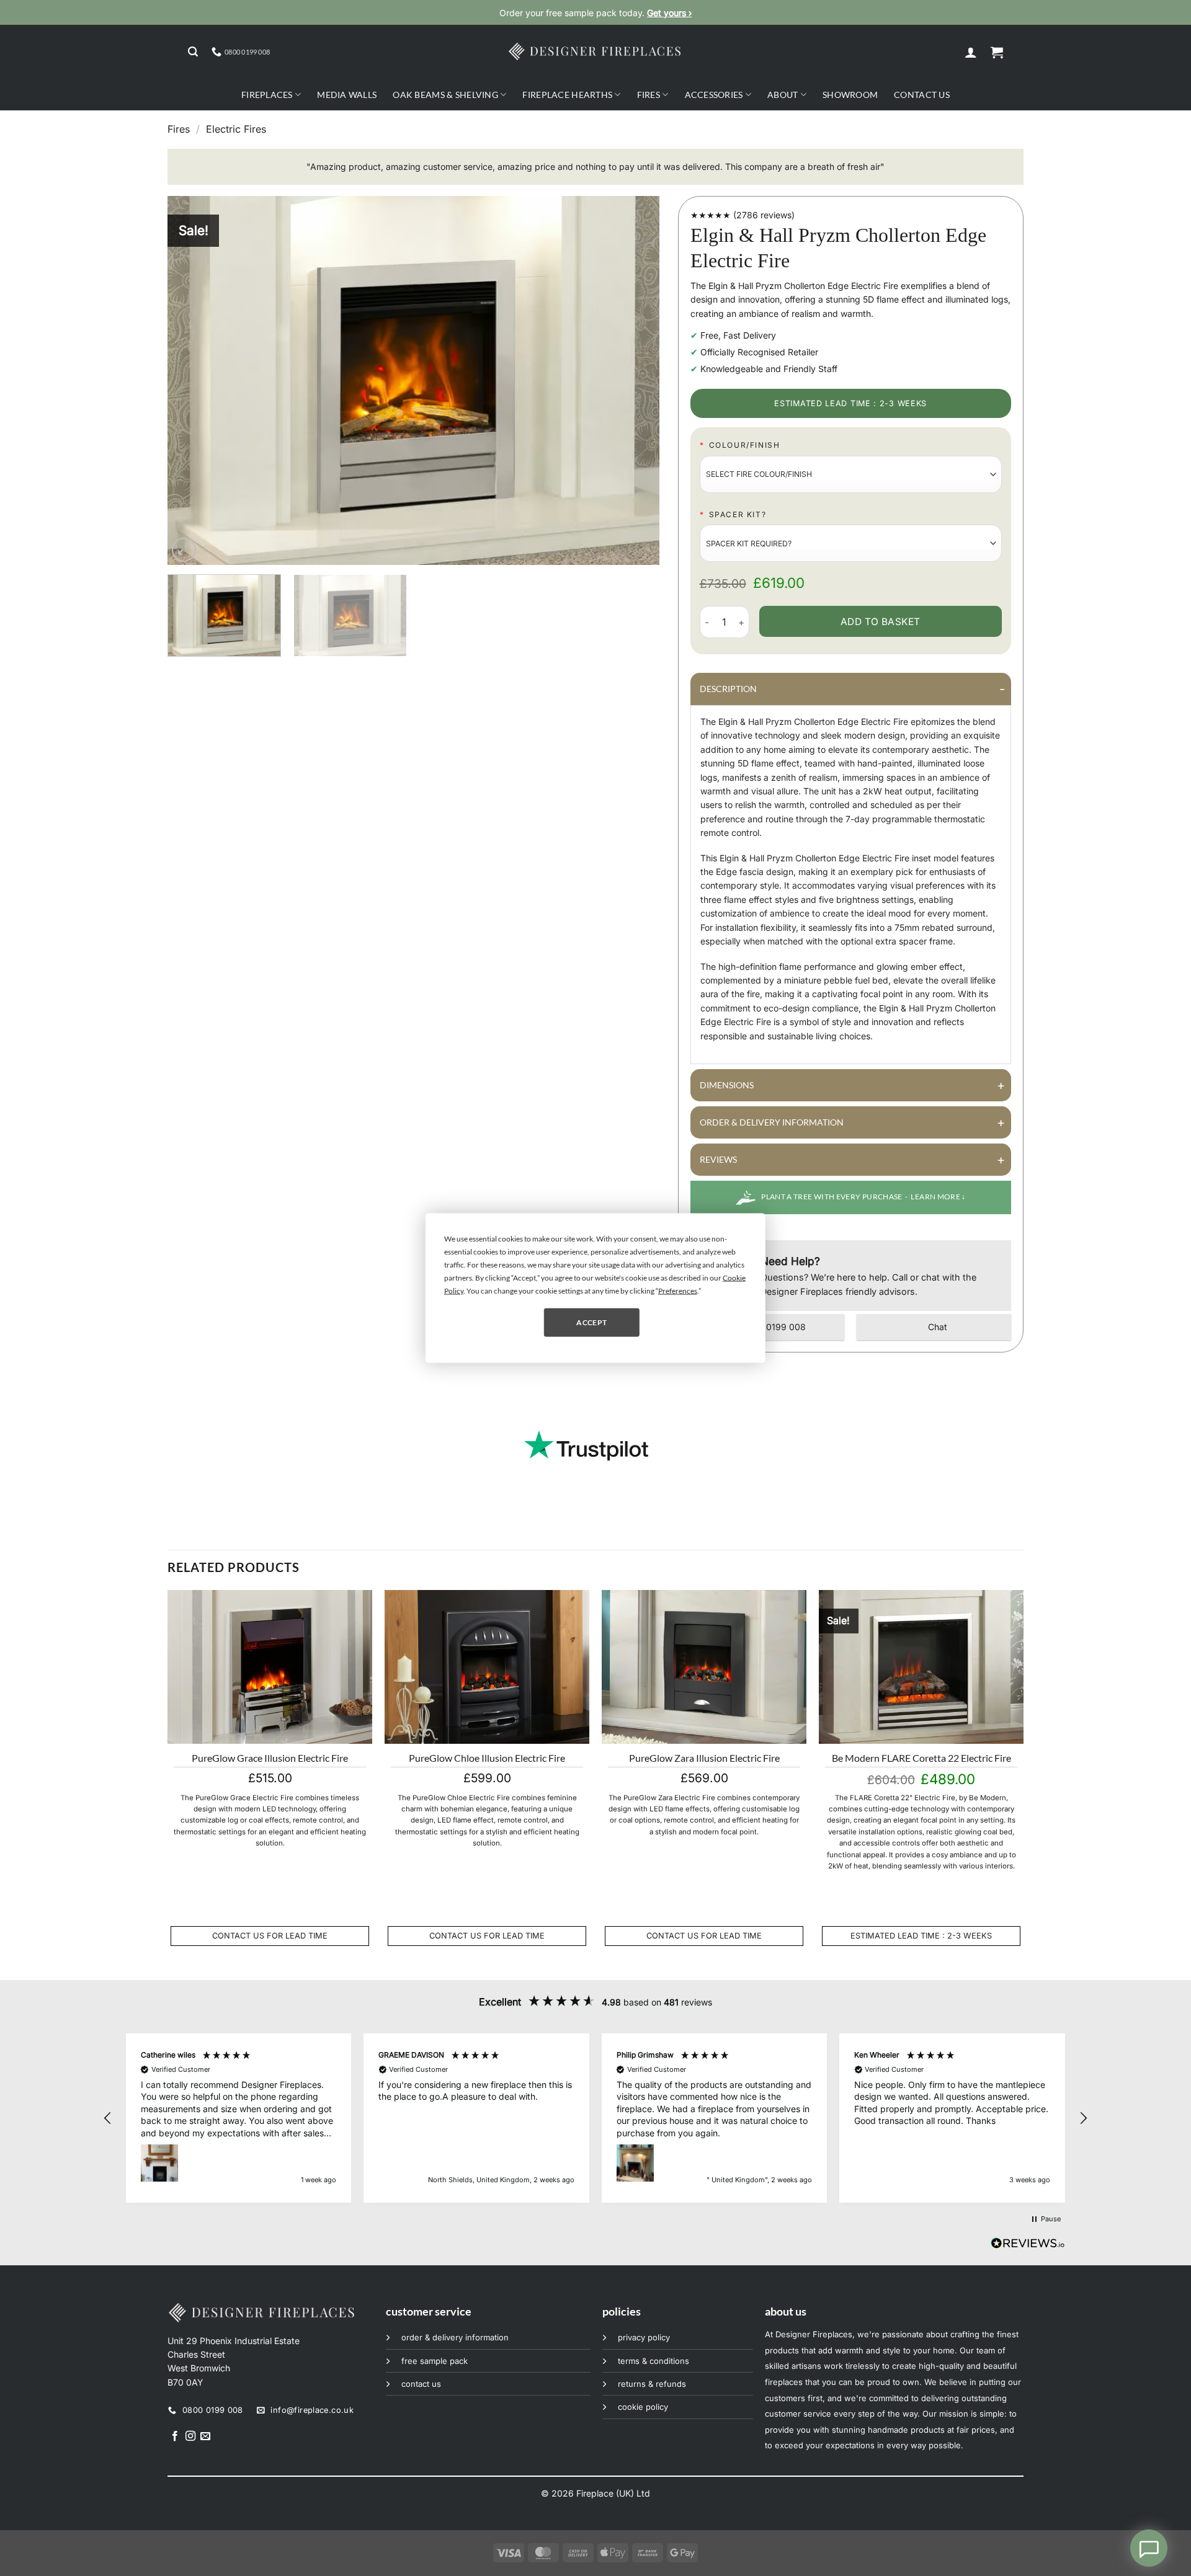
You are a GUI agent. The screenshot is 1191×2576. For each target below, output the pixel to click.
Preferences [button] (678, 1291)
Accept (591, 1322)
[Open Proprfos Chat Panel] (1149, 2548)
